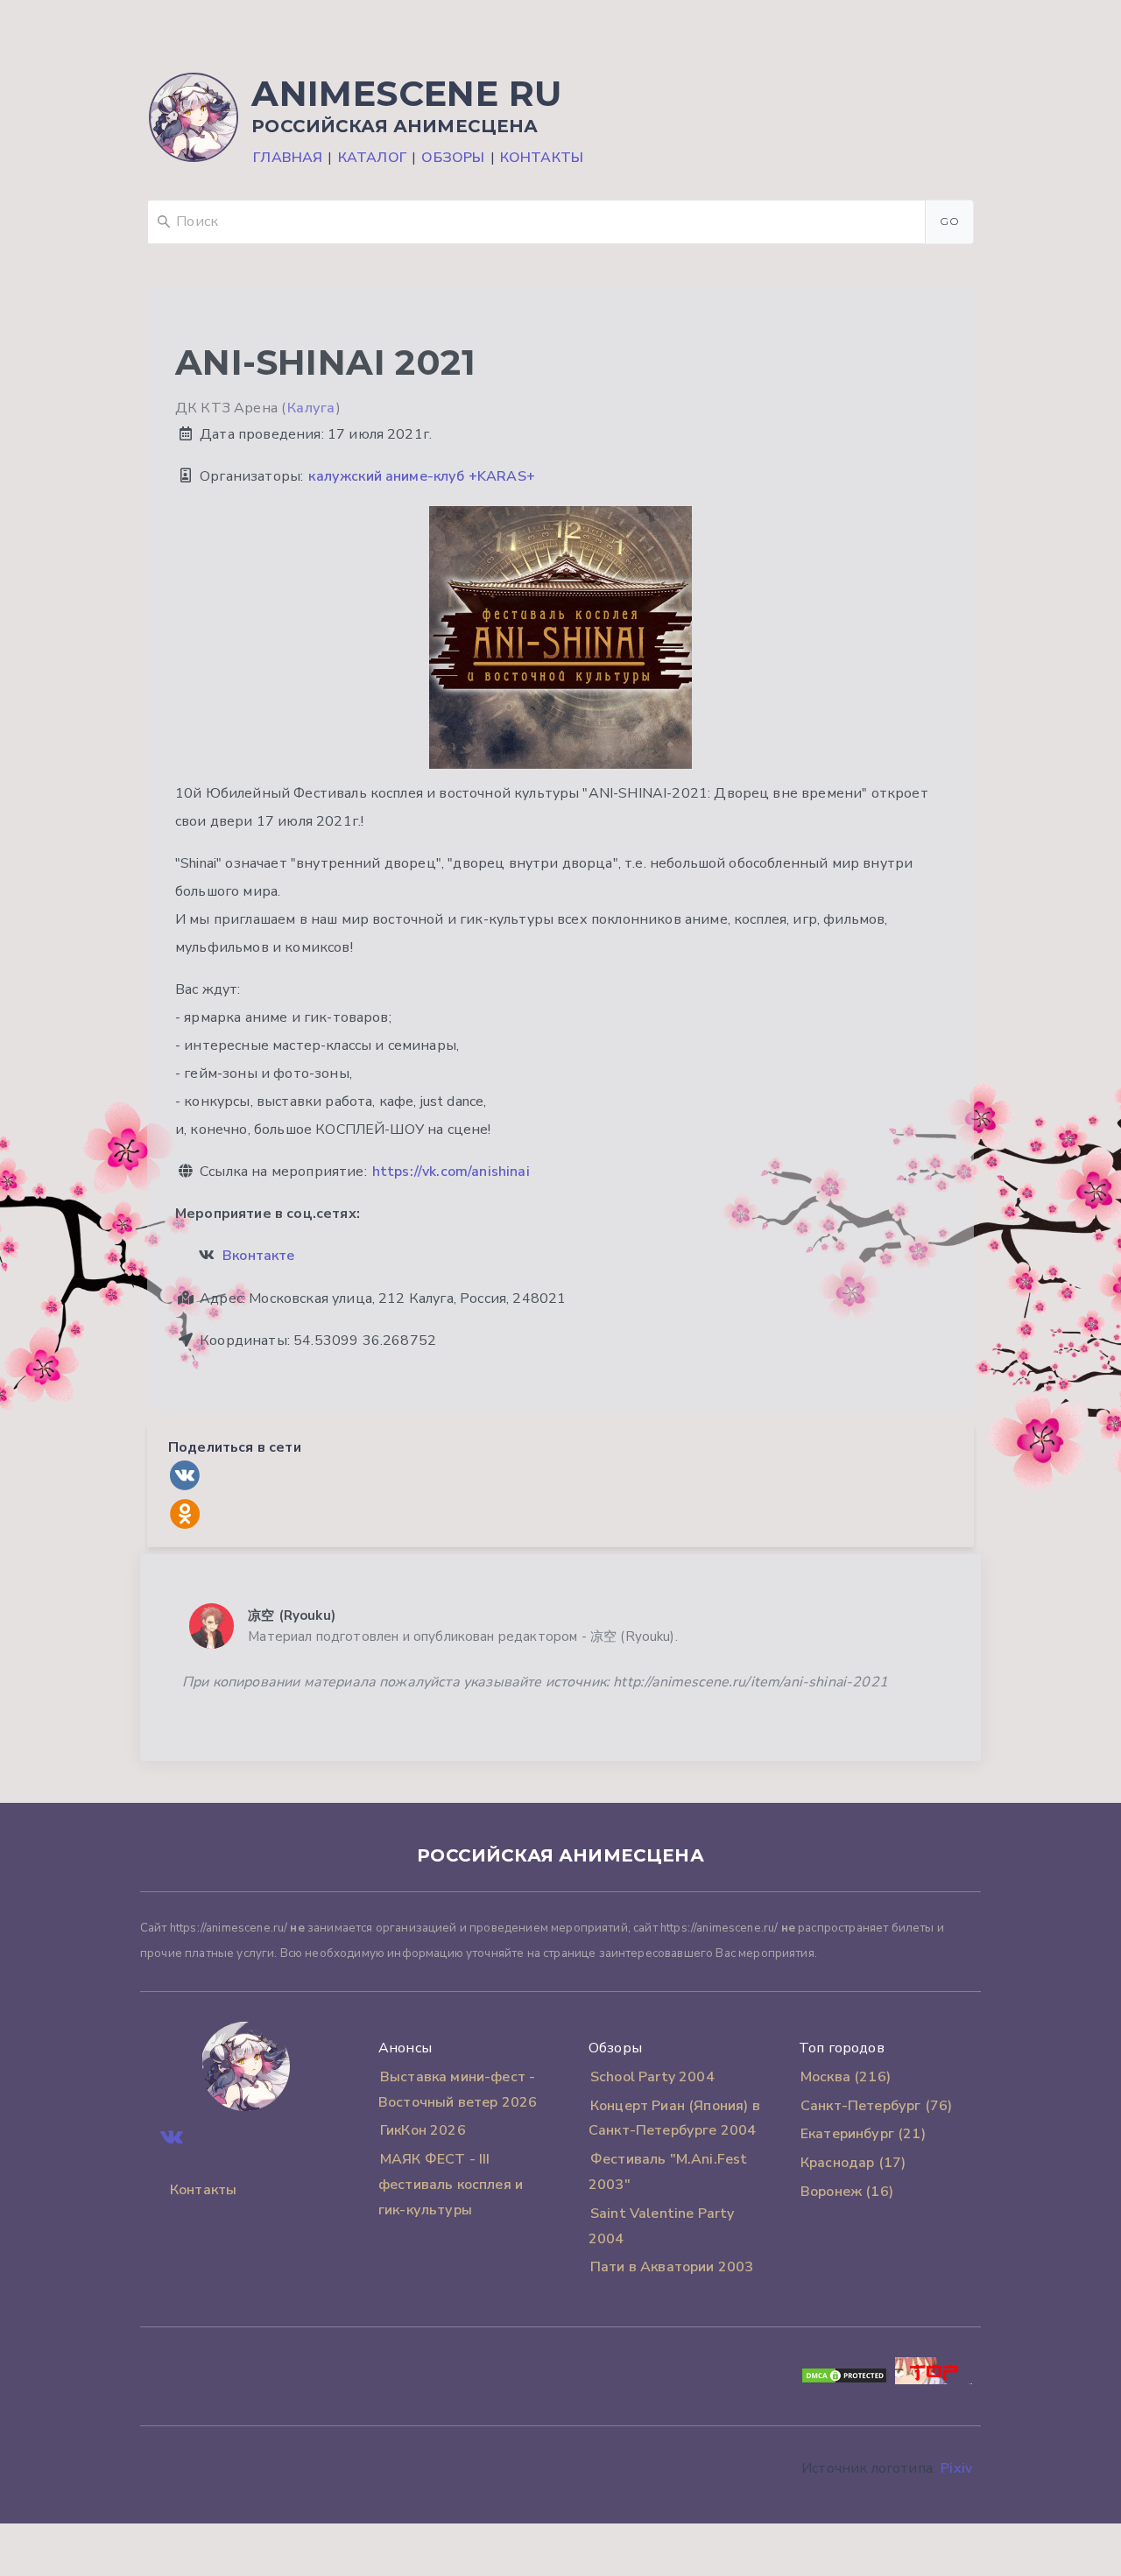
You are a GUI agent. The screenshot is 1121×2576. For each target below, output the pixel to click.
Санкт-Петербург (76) (876, 2106)
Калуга (311, 408)
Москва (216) (846, 2077)
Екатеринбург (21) (863, 2134)
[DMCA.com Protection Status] (844, 2380)
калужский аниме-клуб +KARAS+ (421, 476)
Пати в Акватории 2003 (672, 2267)
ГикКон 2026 (423, 2130)
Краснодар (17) (853, 2163)
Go (949, 221)
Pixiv (956, 2468)
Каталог (372, 158)
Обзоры (453, 158)
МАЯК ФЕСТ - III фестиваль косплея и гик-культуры (451, 2185)
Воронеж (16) (847, 2192)
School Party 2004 (652, 2077)
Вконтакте (258, 1256)
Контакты (542, 158)
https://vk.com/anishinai (451, 1172)
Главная (288, 158)
